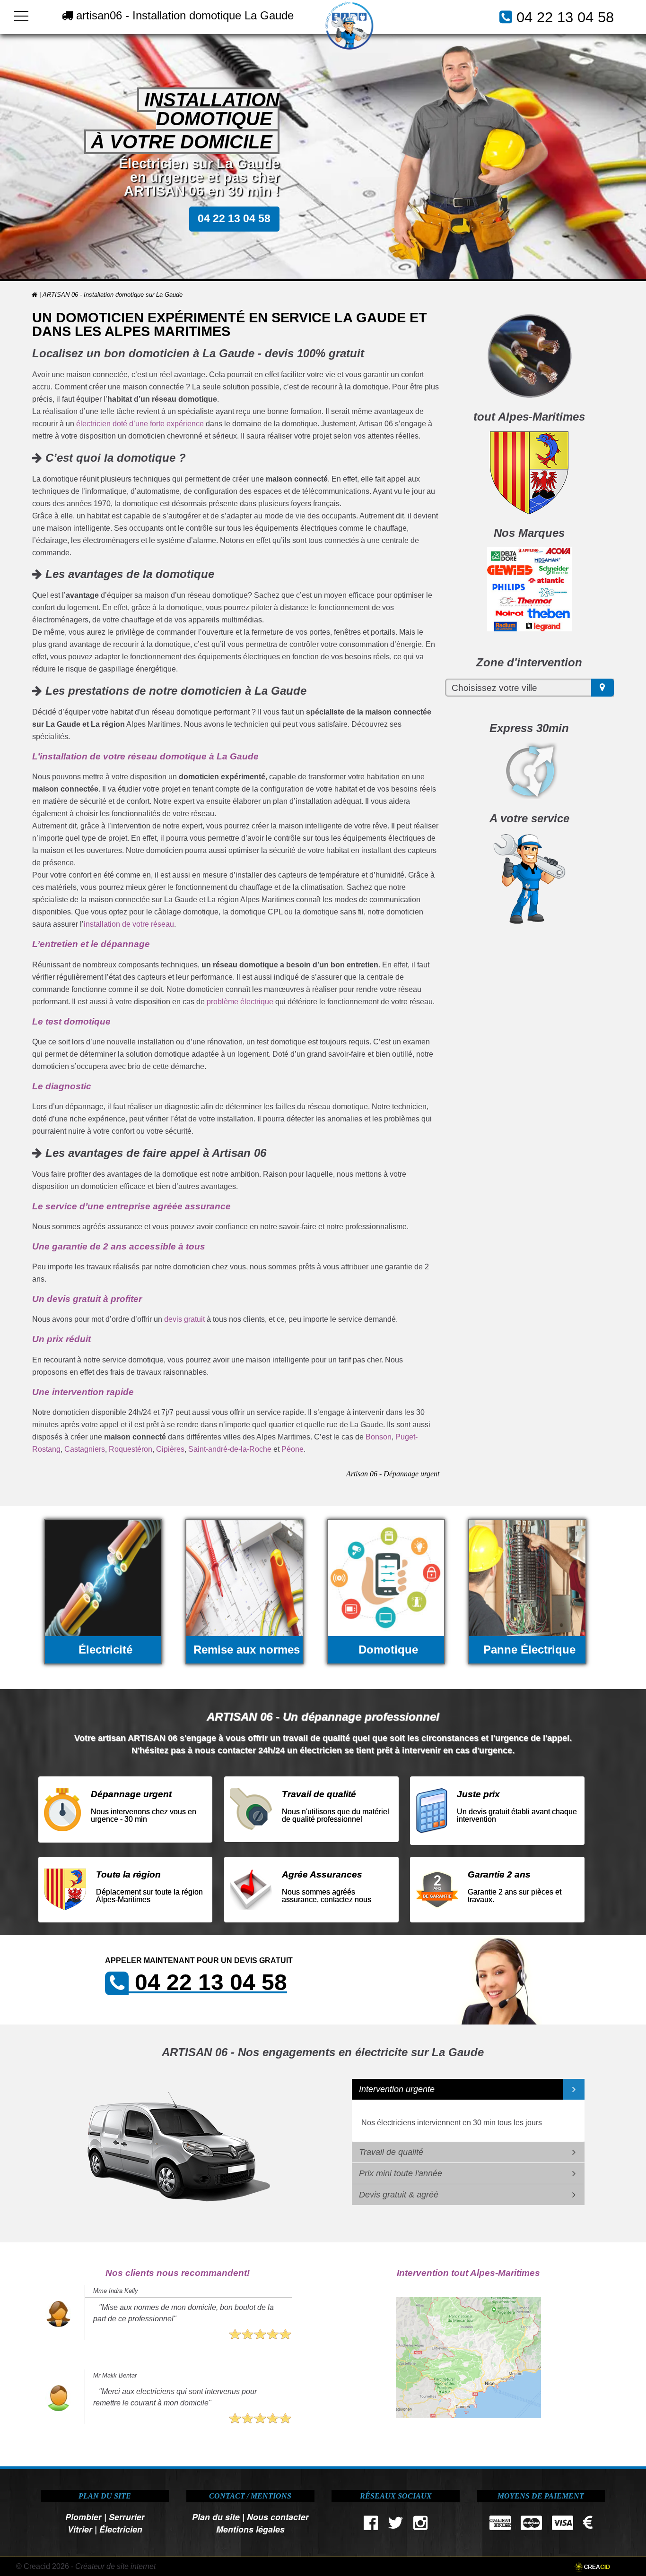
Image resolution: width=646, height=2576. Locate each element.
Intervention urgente (397, 2089)
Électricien (121, 2529)
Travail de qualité (391, 2152)
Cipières (170, 1449)
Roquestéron (131, 1449)
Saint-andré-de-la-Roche (230, 1449)
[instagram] (420, 2525)
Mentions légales (250, 2529)
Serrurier (127, 2517)
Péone (292, 1449)
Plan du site (216, 2517)
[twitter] (396, 2525)
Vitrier (80, 2529)
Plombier (83, 2517)
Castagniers (85, 1449)
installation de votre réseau (129, 924)
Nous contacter (278, 2517)
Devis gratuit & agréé (399, 2195)
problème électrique (240, 1002)
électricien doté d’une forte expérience (140, 424)
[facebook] (371, 2525)
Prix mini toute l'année (401, 2173)
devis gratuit (184, 1319)
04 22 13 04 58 (565, 17)
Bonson (379, 1437)
